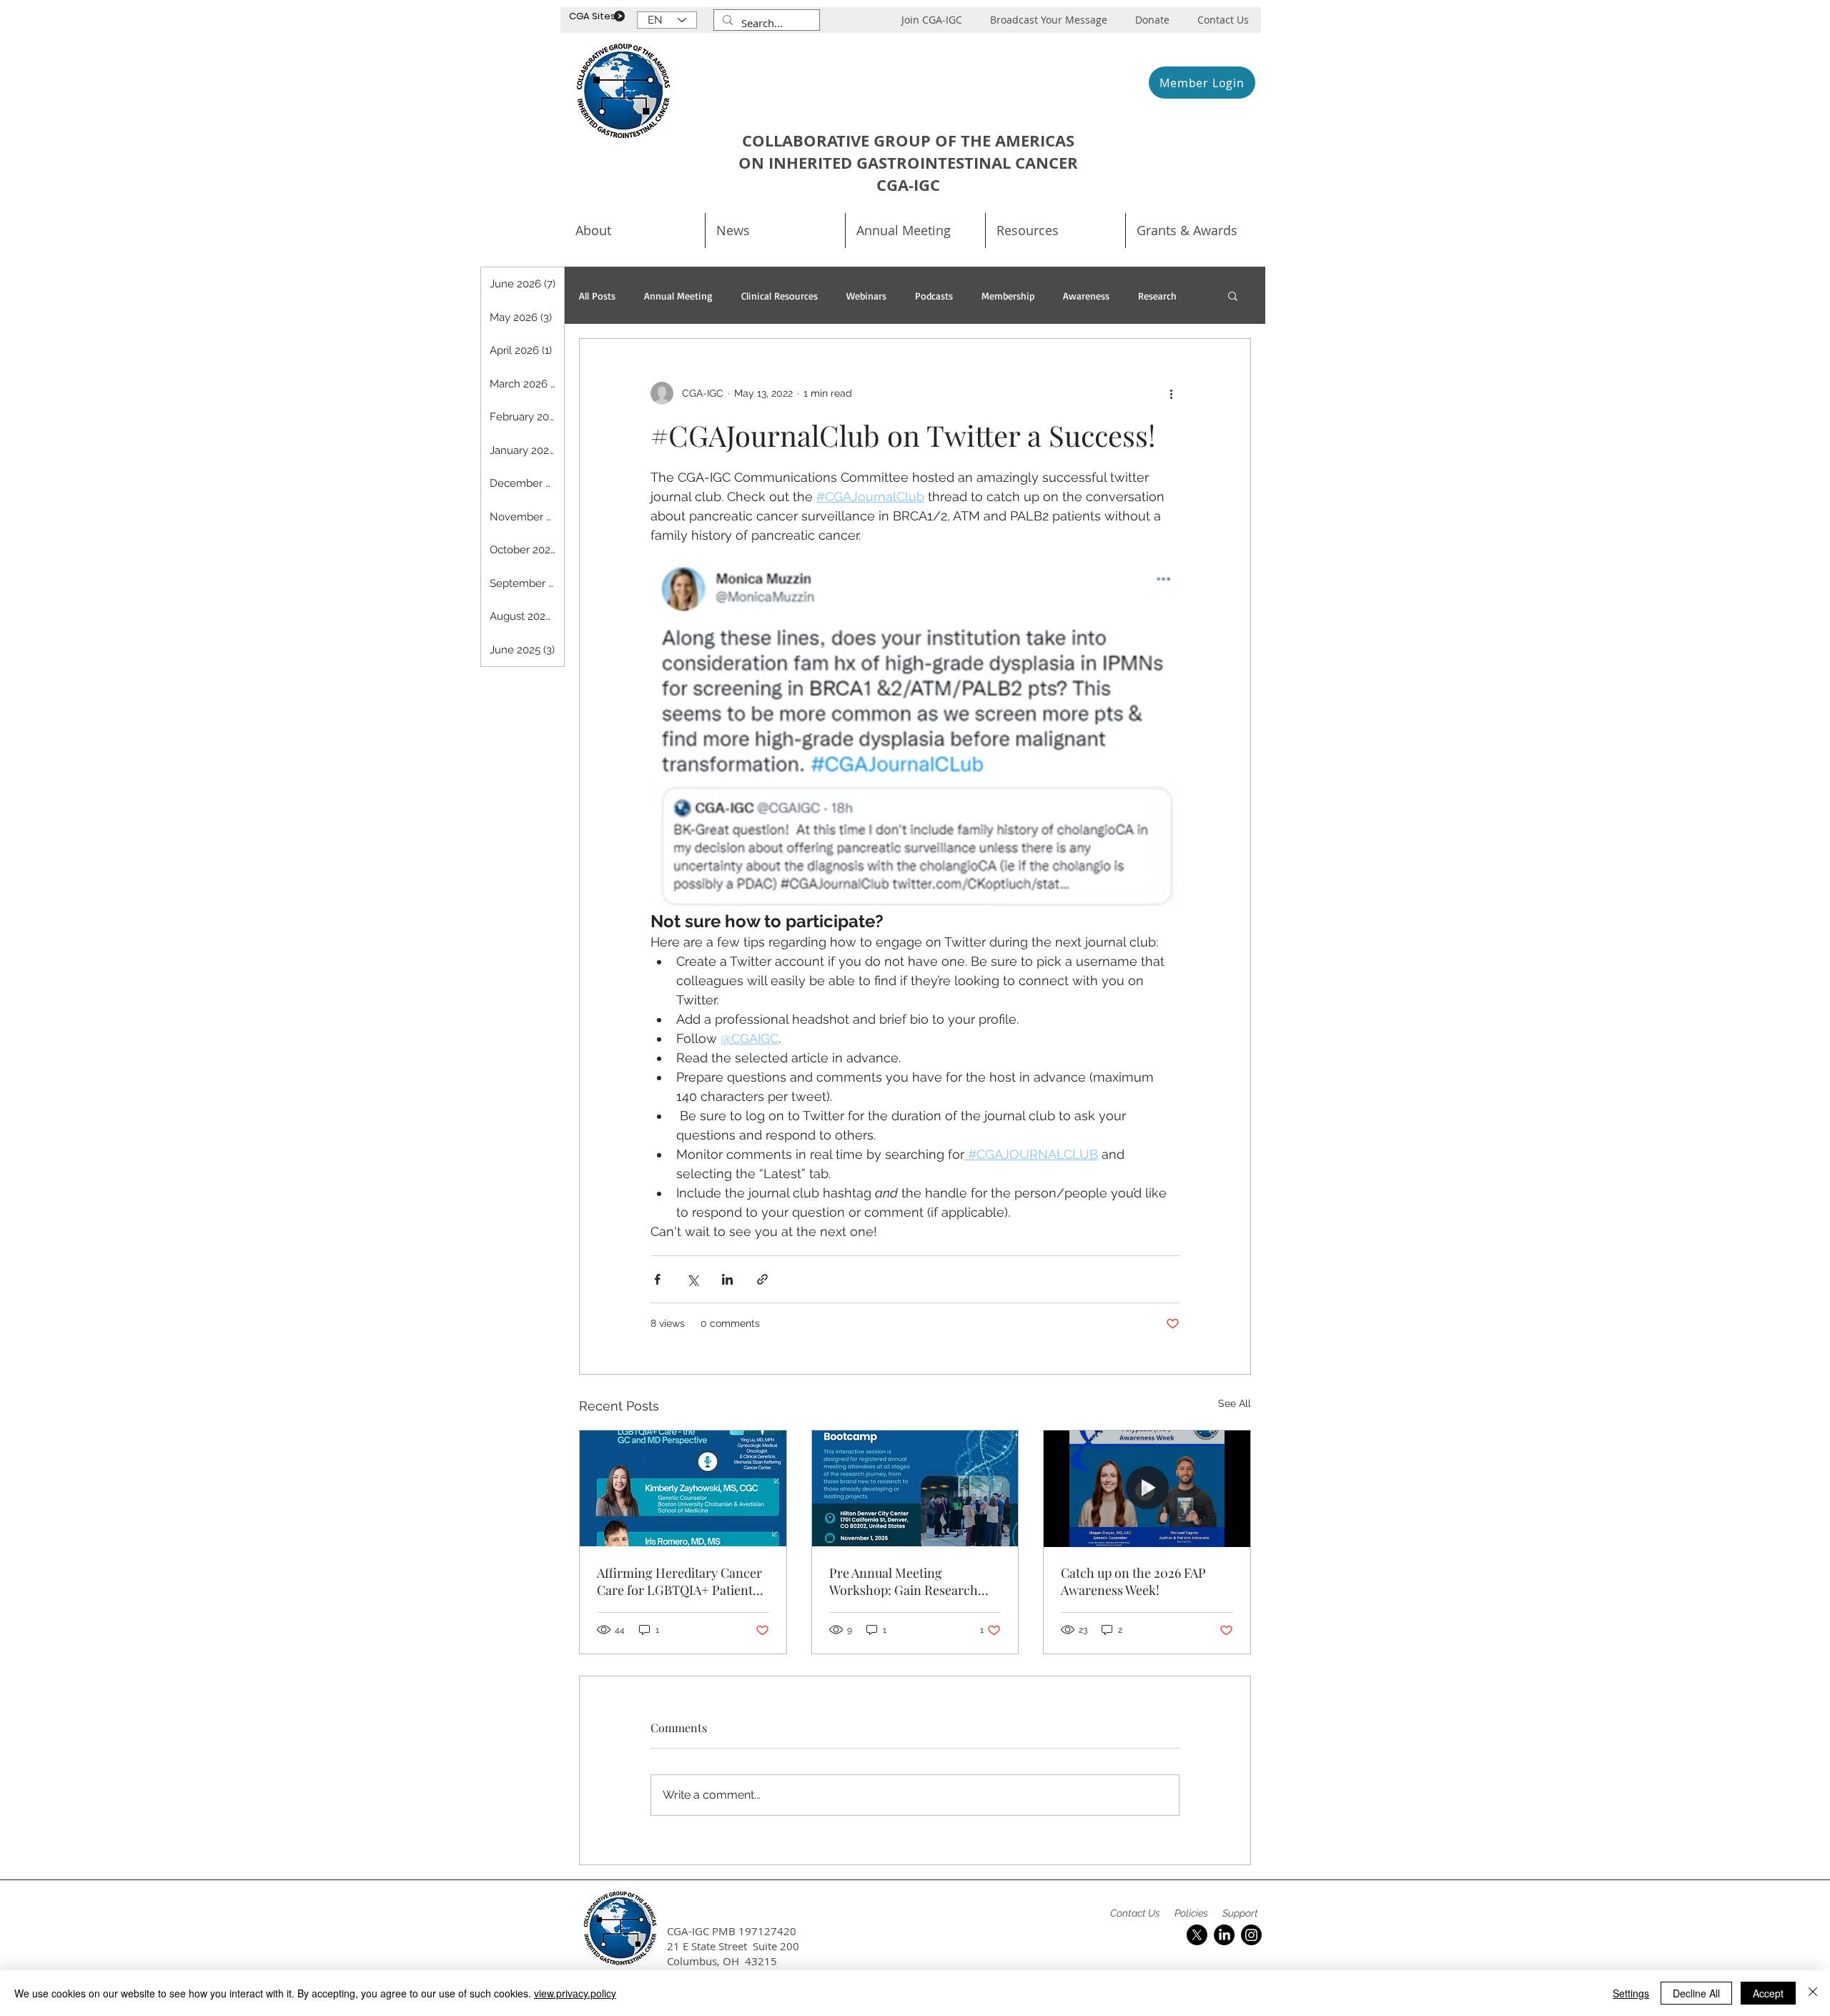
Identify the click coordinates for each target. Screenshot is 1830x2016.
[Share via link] (762, 1279)
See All (1235, 1403)
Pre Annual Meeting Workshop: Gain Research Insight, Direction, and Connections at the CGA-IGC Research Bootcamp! (912, 1581)
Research (1157, 296)
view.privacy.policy (575, 1993)
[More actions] (1171, 393)
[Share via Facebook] (657, 1279)
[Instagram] (1251, 1935)
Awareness (1086, 296)
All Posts (597, 296)
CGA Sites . (594, 16)
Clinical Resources (780, 296)
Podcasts (934, 296)
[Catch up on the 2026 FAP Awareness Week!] (1147, 1488)
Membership (1008, 296)
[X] (1197, 1935)
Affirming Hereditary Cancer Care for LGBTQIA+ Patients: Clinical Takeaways (679, 1581)
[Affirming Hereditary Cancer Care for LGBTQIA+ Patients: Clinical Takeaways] (683, 1488)
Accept (1768, 1993)
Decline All (1696, 1993)
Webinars (866, 296)
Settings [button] (1631, 1993)
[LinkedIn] (1224, 1935)
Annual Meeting (678, 296)
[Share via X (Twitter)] (692, 1279)
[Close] (1813, 1993)
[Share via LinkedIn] (727, 1279)
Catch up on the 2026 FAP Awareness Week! (1133, 1581)
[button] (915, 231)
